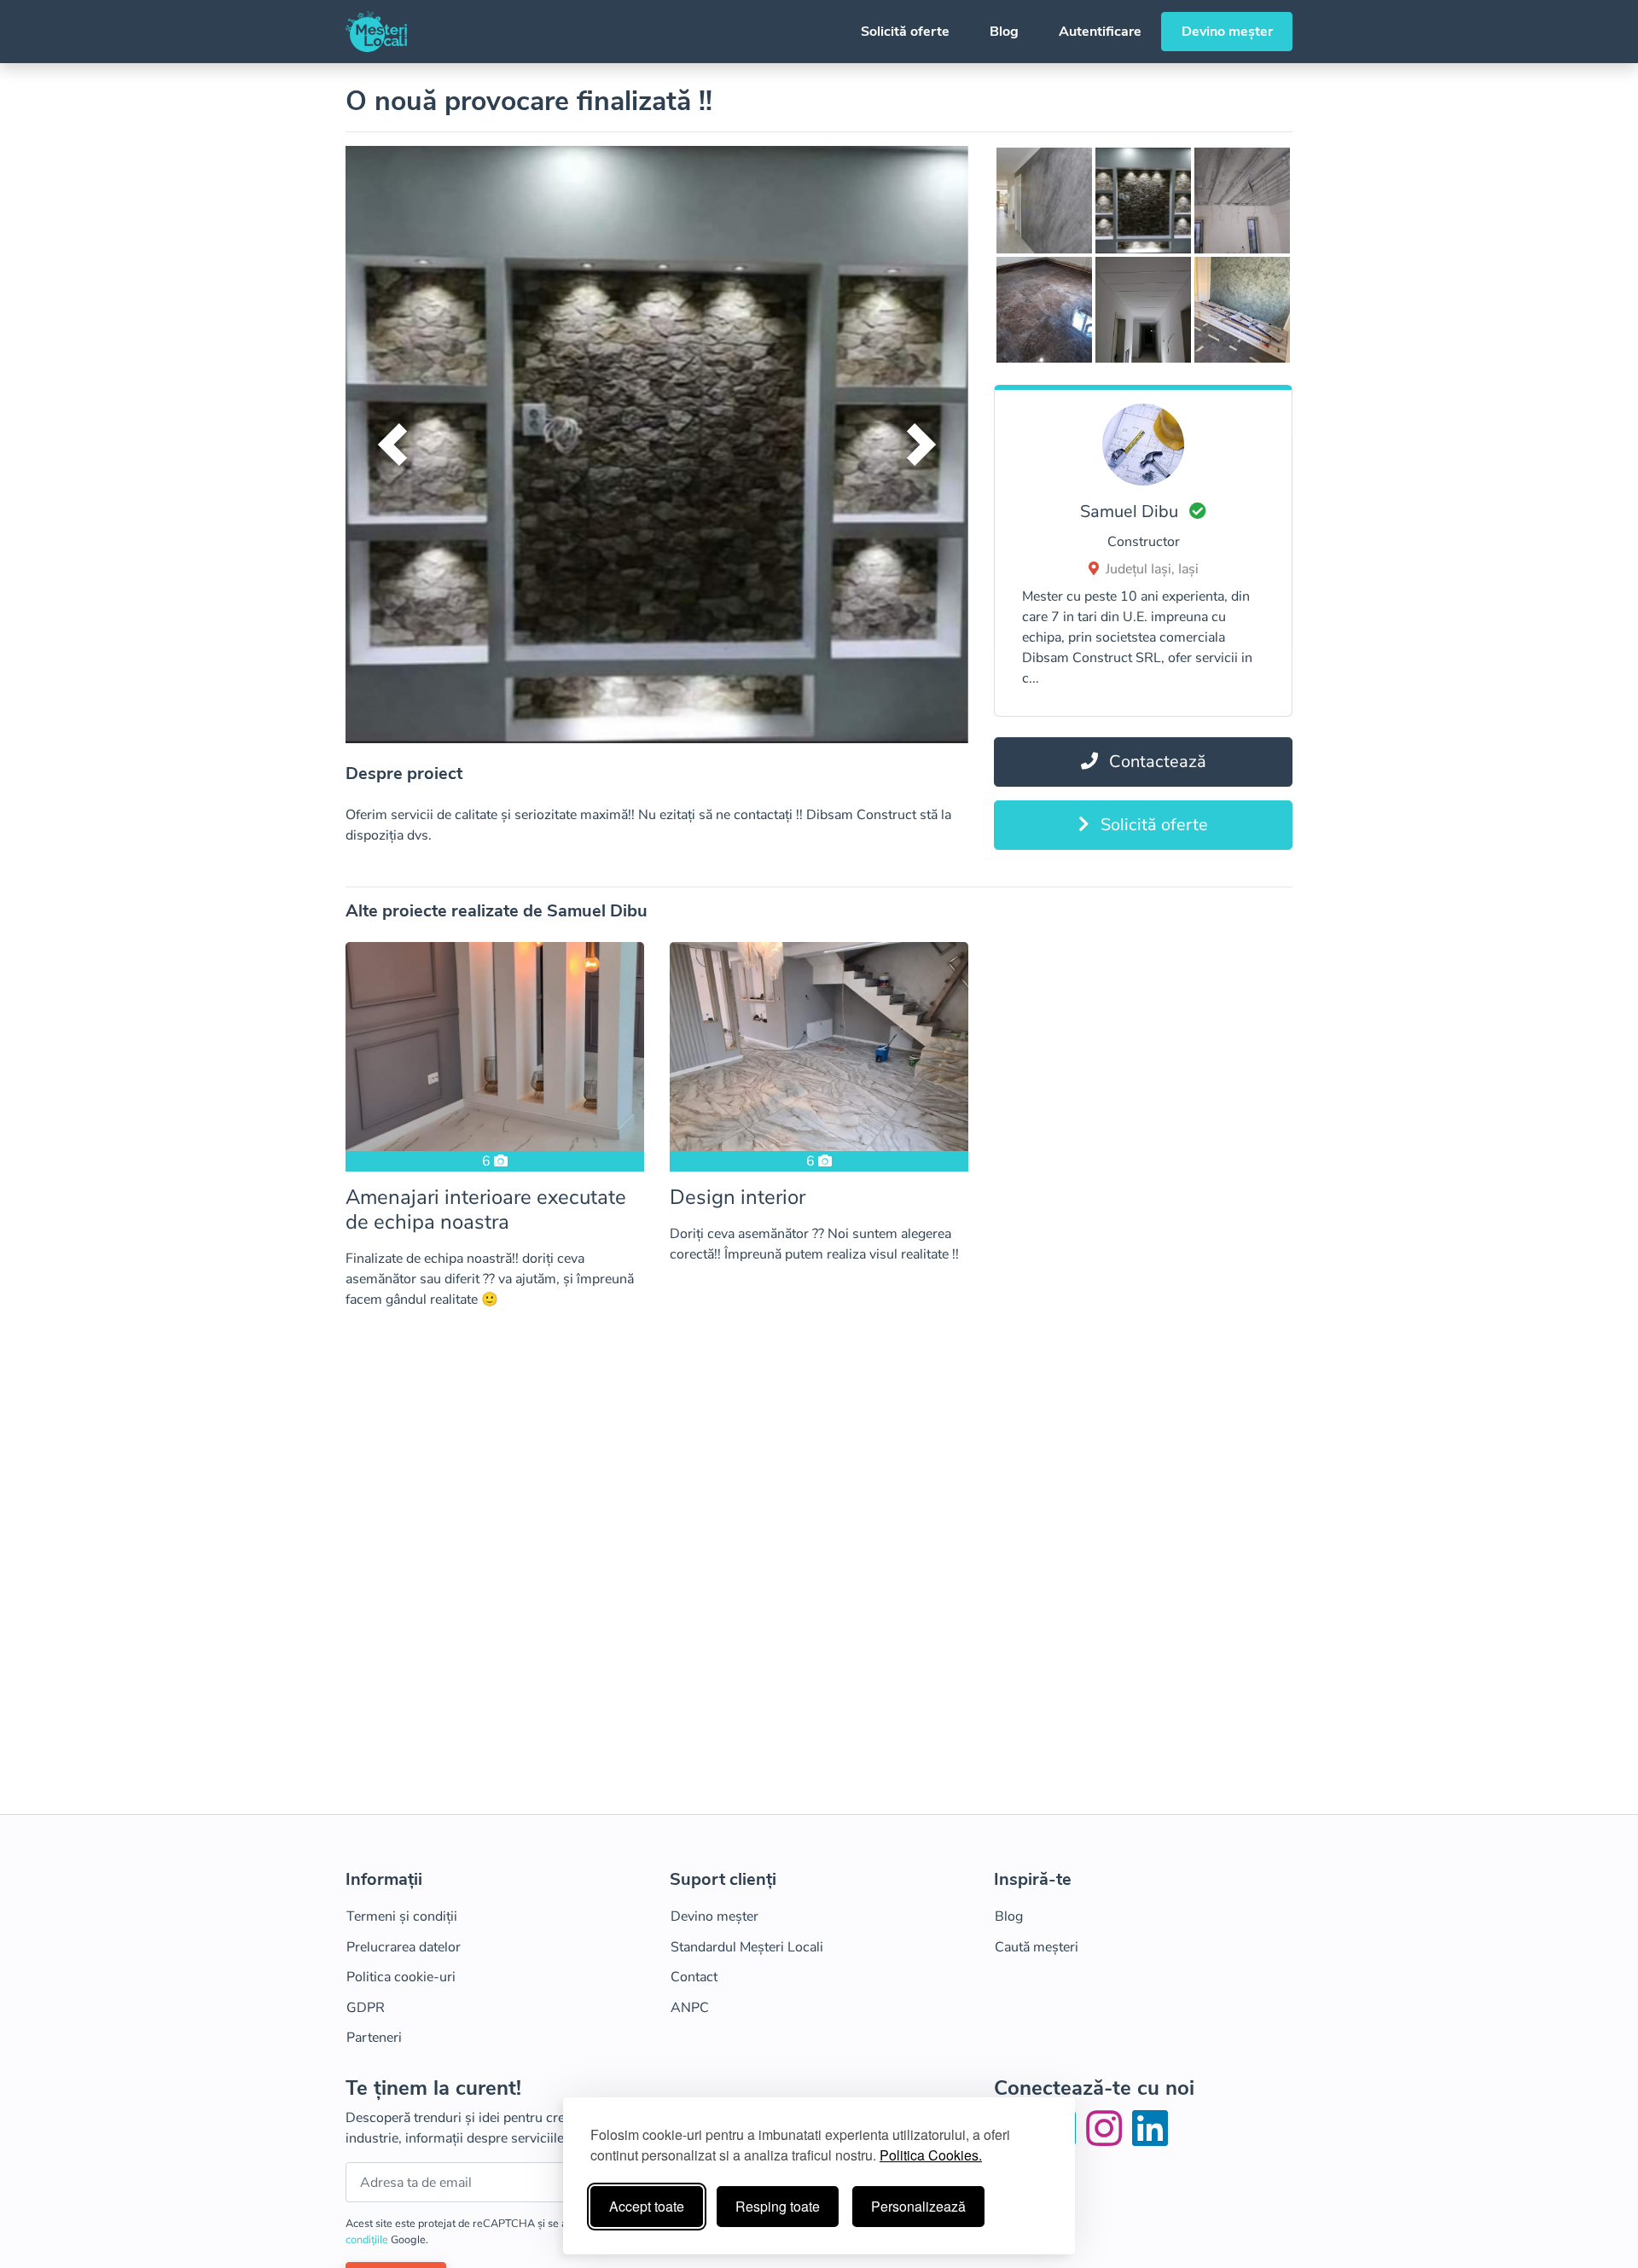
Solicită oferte (905, 32)
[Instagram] (1107, 2139)
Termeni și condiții (402, 1916)
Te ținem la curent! (433, 2088)
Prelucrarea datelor (404, 1947)
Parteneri (374, 2038)
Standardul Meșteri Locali (747, 1947)
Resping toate (778, 2206)
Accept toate (647, 2206)
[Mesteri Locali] (376, 32)
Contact (694, 1977)
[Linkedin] (1150, 2139)
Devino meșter (1227, 32)
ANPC (690, 2008)
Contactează (1156, 762)
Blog (1004, 32)
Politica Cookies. (931, 2155)
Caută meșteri (1037, 1947)
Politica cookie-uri (401, 1977)
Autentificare (1100, 32)
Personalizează (918, 2206)
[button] (392, 445)
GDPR (366, 2008)
